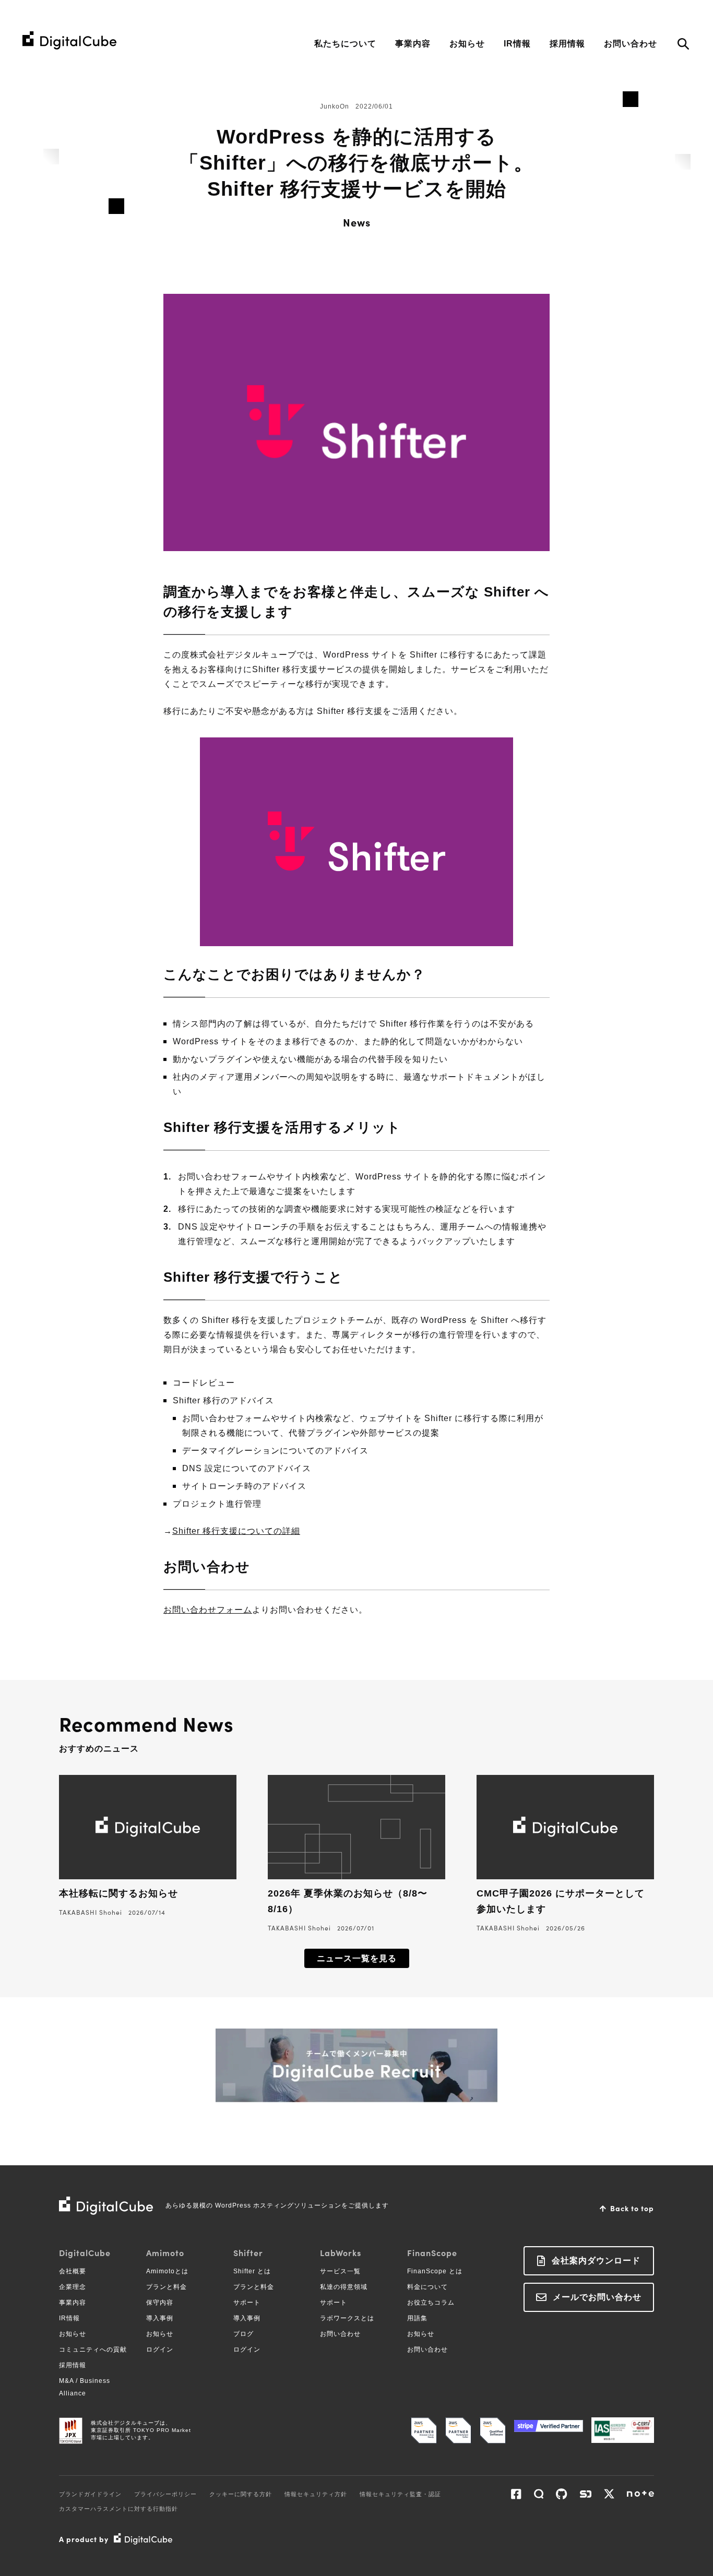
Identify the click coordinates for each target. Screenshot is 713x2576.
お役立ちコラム (431, 2303)
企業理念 (73, 2287)
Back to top (632, 2208)
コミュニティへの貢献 (93, 2350)
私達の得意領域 (344, 2287)
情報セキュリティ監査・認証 (400, 2494)
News (357, 222)
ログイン (160, 2350)
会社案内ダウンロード (596, 2261)
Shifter (248, 2252)
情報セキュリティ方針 (316, 2494)
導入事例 (160, 2318)
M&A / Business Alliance (85, 2387)
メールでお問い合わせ (597, 2297)
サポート (247, 2303)
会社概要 (73, 2271)
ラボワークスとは (347, 2318)
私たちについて (345, 44)
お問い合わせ (631, 44)
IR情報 (517, 44)
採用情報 (567, 44)
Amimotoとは (167, 2271)
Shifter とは (252, 2271)
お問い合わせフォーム (208, 1610)
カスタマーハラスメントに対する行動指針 (118, 2509)
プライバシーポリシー (165, 2494)
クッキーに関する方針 (241, 2494)
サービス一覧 (340, 2271)
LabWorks (341, 2252)
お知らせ (467, 44)
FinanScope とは (435, 2271)
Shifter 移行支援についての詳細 (236, 1531)
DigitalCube (85, 2252)
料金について (427, 2287)
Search (683, 45)
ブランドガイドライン (90, 2494)
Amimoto (165, 2252)
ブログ (243, 2334)
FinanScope (432, 2252)
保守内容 (160, 2303)
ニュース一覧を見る (357, 1958)
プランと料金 (167, 2287)
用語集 (417, 2318)
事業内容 (413, 44)
